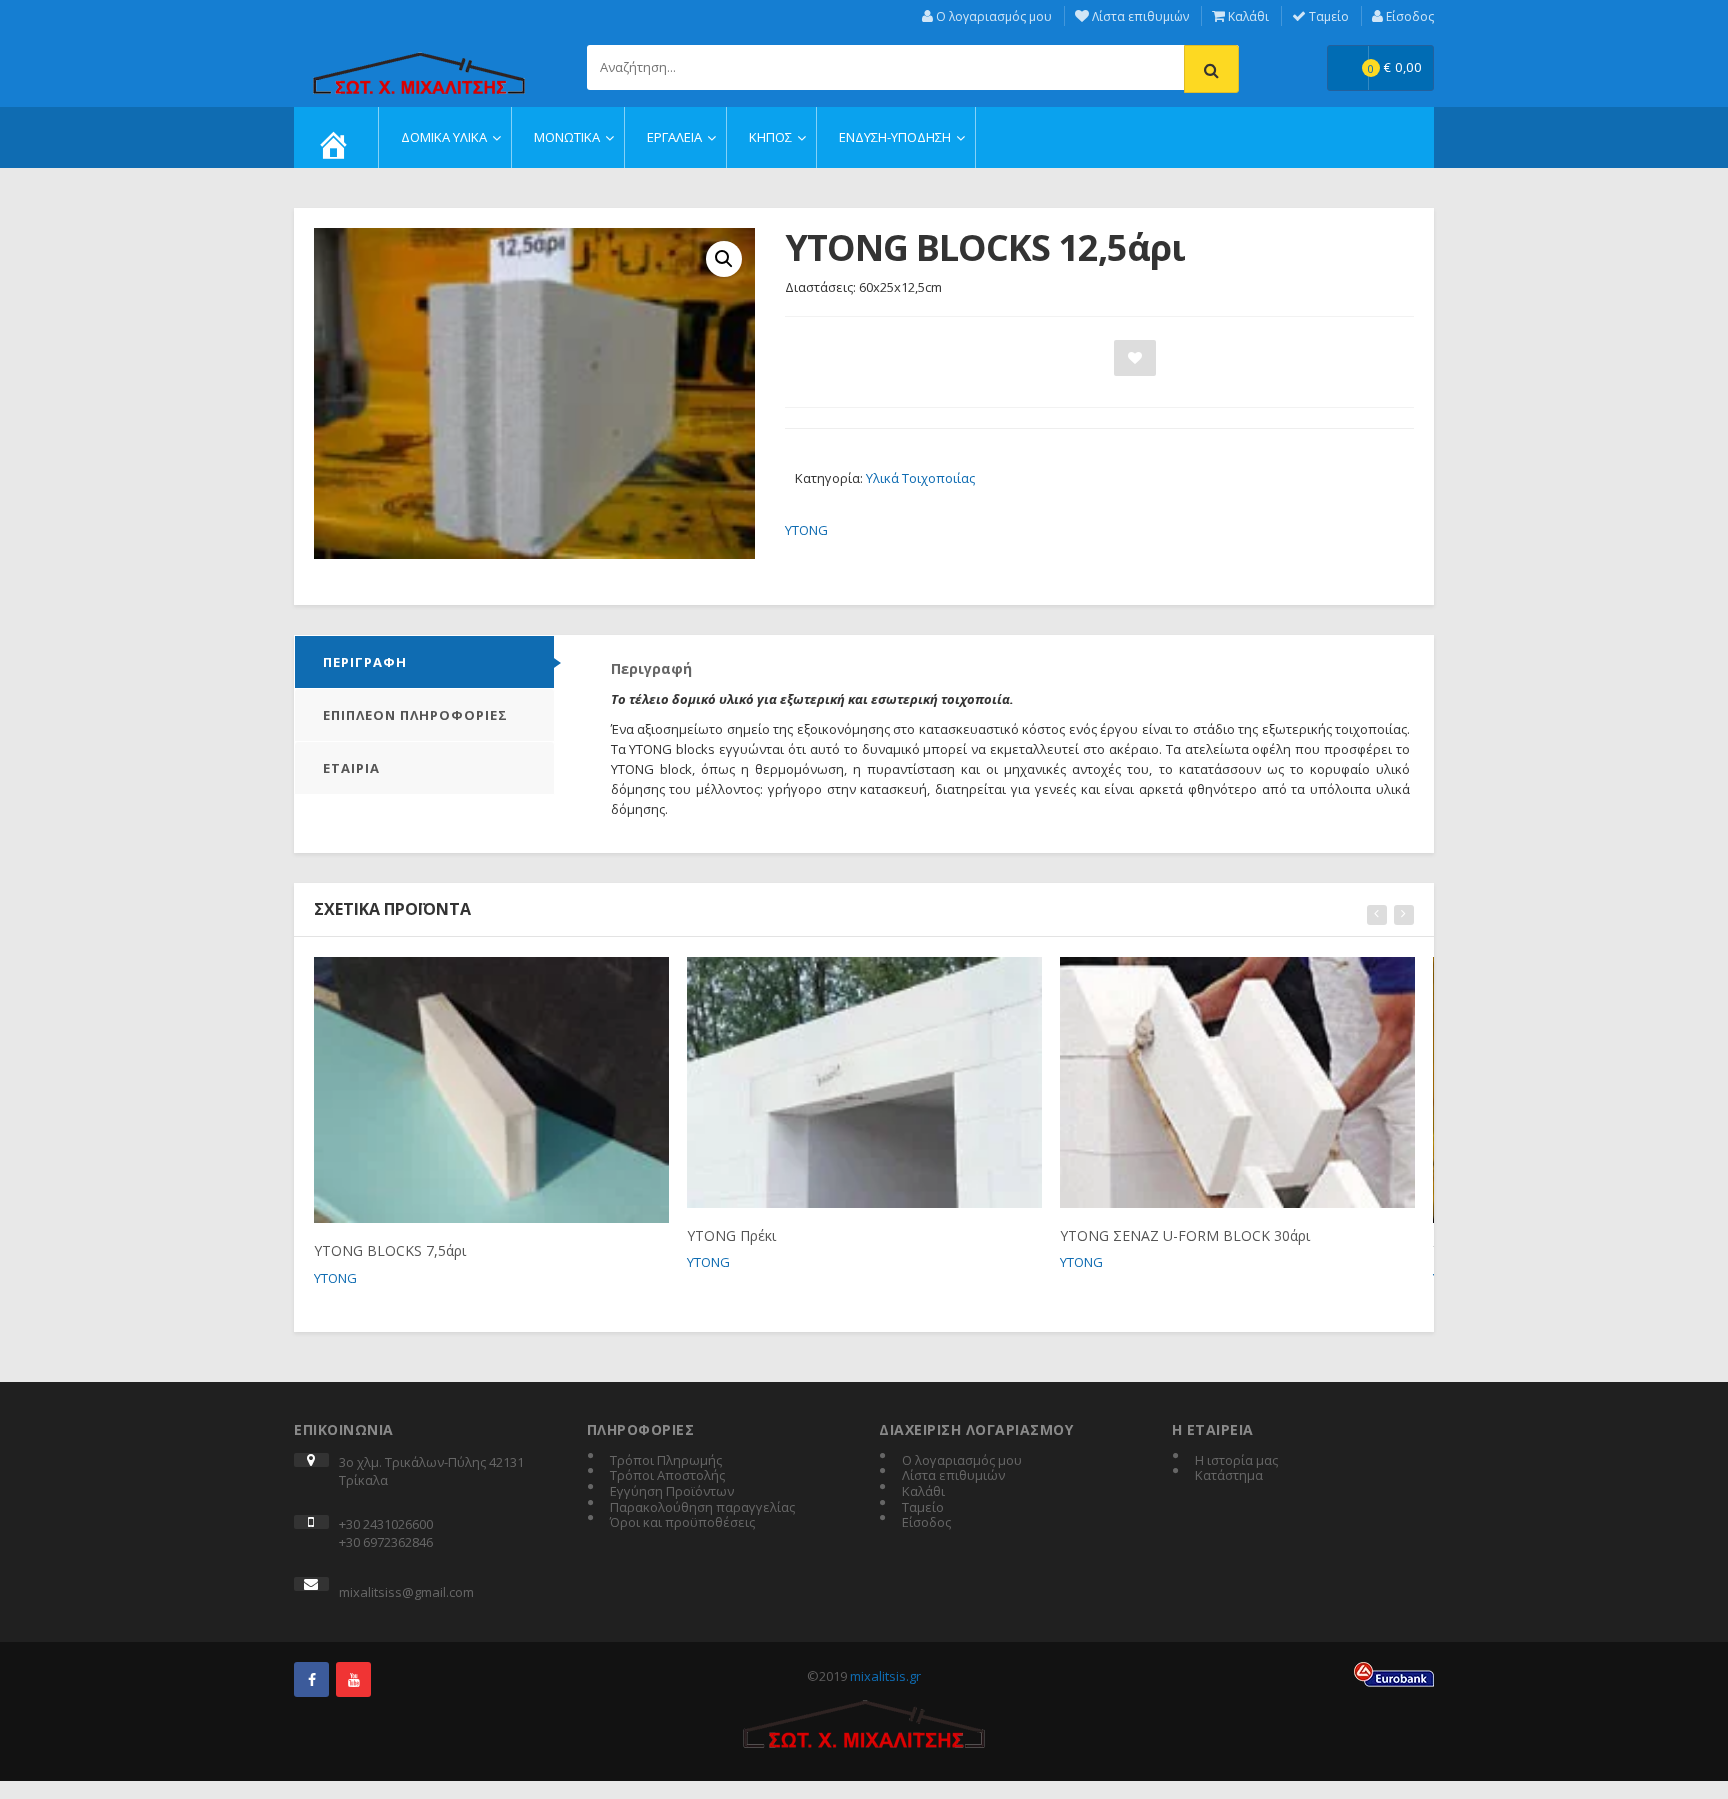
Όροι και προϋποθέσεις (682, 1523)
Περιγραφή (365, 662)
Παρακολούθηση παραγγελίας (702, 1508)
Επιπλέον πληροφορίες (415, 715)
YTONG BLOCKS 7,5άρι (390, 1250)
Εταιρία (351, 768)
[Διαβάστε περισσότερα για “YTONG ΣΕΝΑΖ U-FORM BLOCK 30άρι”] (1201, 980)
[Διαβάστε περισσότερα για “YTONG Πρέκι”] (828, 980)
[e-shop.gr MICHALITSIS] (419, 62)
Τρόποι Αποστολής (667, 1476)
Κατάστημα (1229, 1476)
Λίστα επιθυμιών (1139, 16)
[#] (311, 1679)
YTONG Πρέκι (731, 1235)
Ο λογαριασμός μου (992, 16)
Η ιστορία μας (1236, 1461)
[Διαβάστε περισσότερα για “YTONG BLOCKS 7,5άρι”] (455, 980)
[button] (724, 259)
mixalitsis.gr (885, 1676)
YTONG (806, 530)
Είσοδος (1408, 16)
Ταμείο (1327, 16)
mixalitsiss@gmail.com (406, 1592)
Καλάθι (1247, 16)
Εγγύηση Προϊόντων (672, 1492)
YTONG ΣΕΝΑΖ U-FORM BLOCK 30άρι (1185, 1235)
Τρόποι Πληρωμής (666, 1461)
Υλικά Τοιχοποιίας (920, 478)
